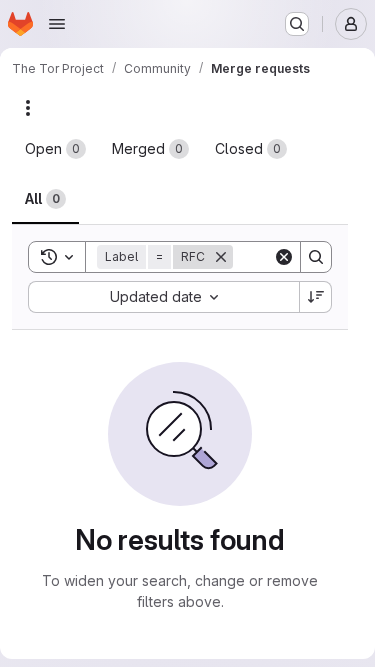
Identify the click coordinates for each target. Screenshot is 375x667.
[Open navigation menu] (57, 24)
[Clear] (284, 257)
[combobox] (163, 297)
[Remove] (221, 257)
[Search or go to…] (297, 24)
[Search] (316, 257)
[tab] (55, 149)
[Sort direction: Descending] (316, 297)
